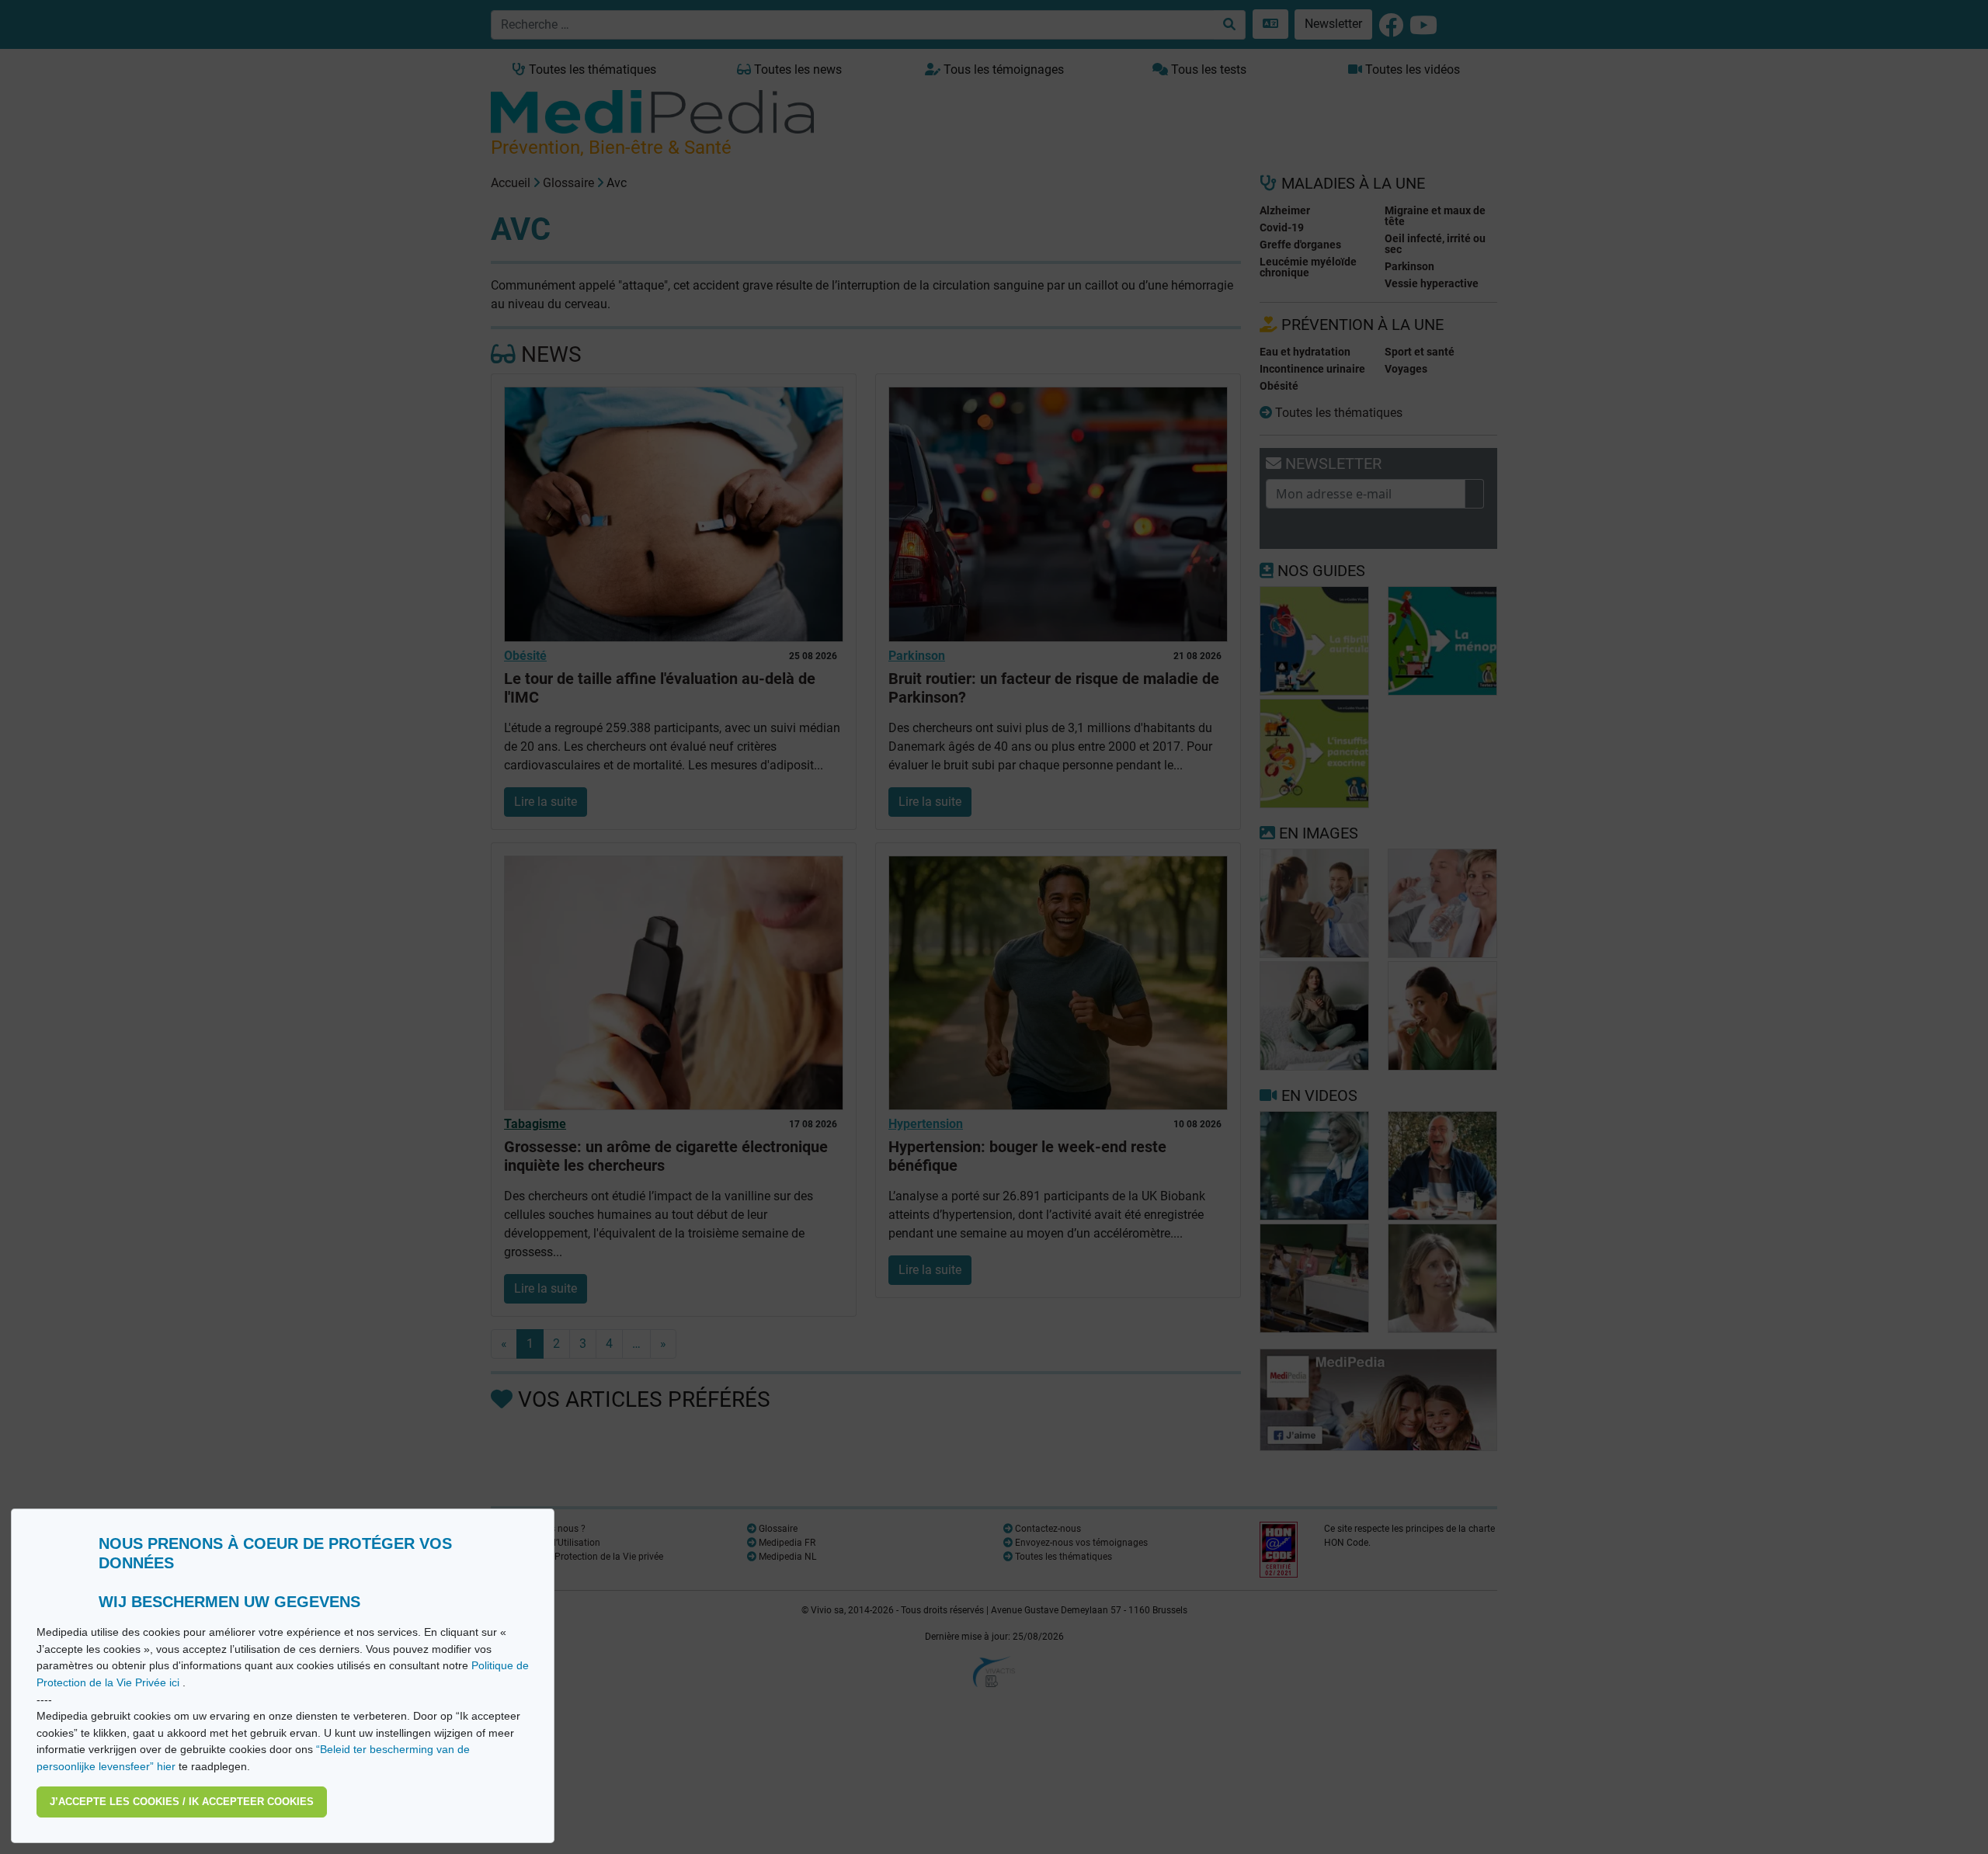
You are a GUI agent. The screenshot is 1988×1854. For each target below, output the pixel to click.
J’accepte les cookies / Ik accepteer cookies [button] (182, 1802)
